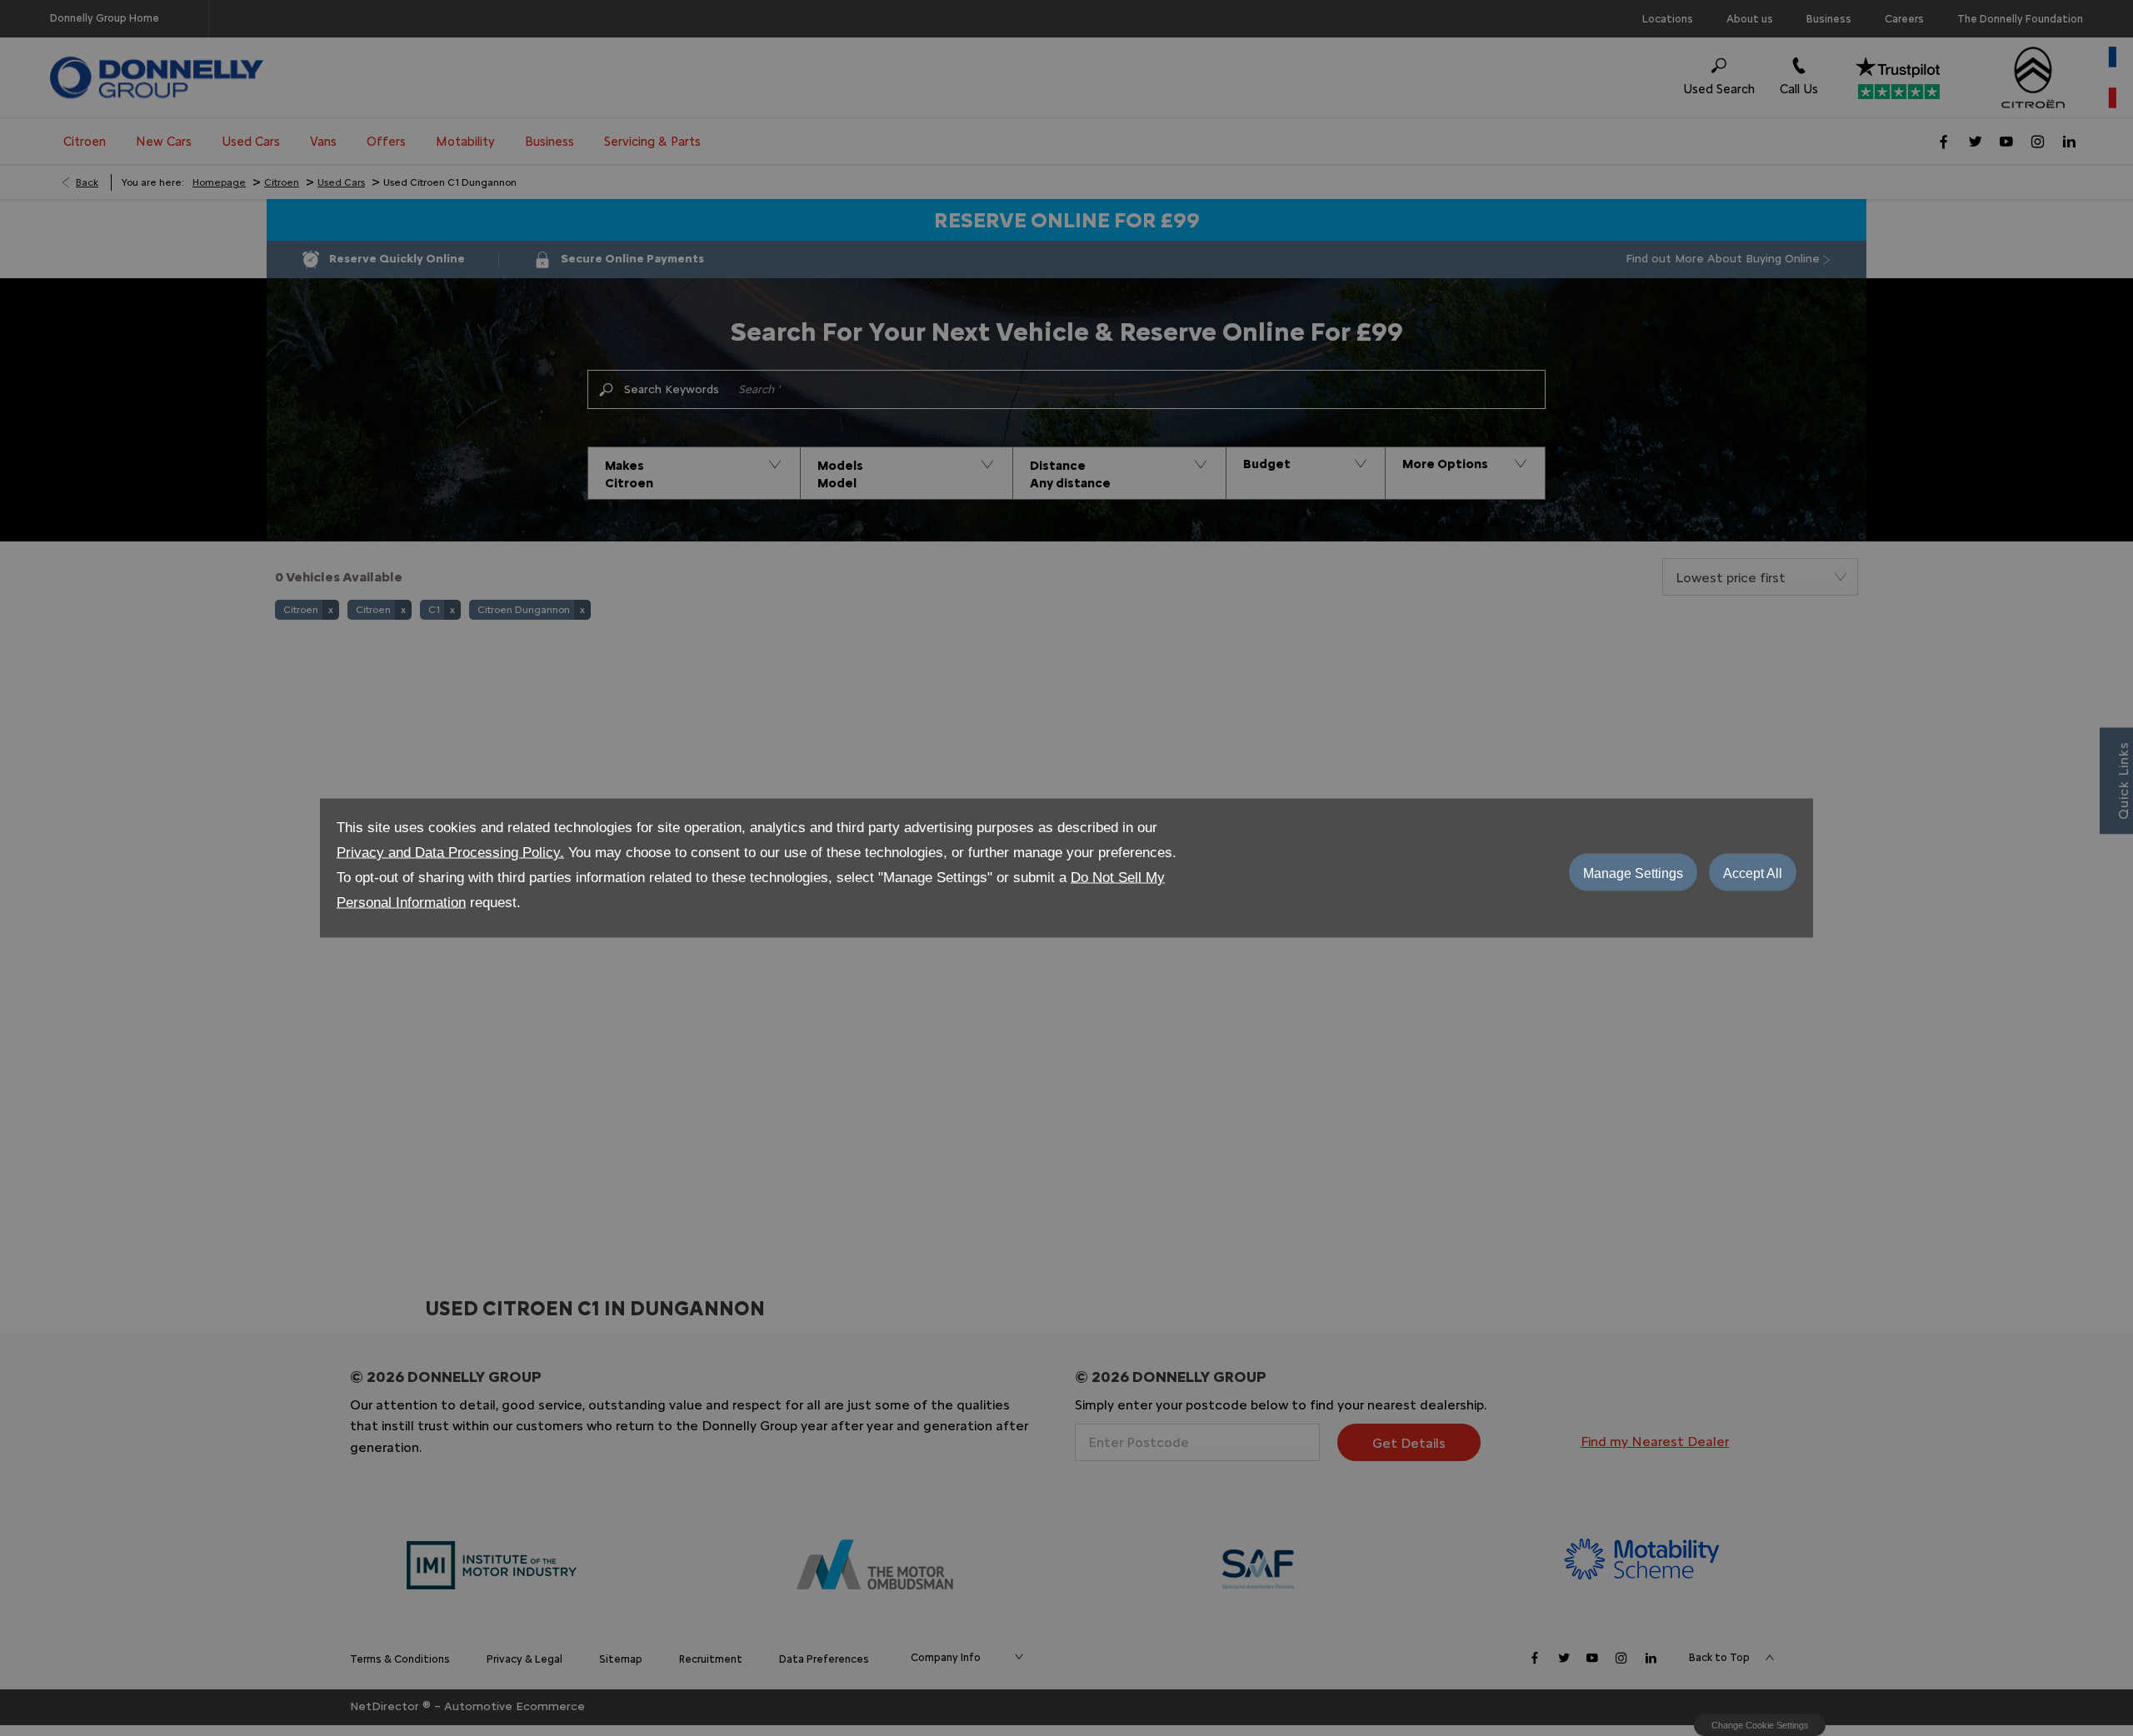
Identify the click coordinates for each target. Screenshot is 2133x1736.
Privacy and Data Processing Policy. (450, 853)
